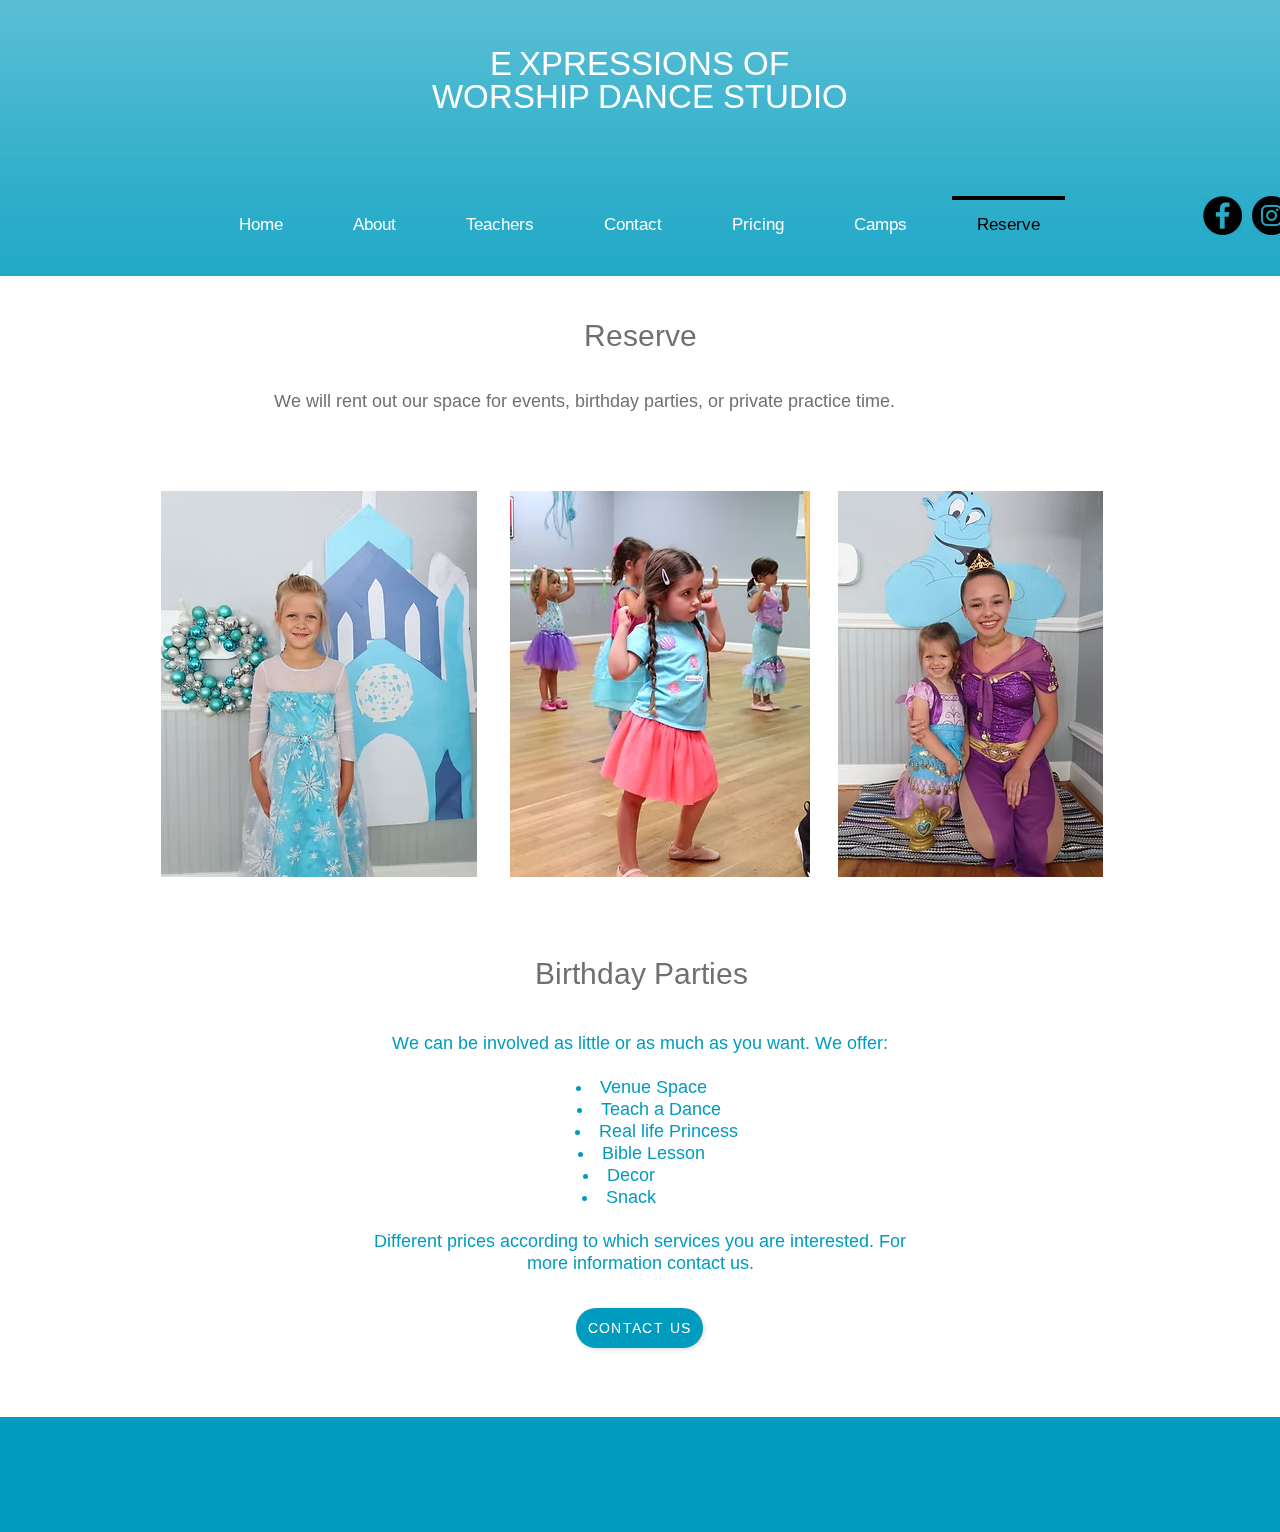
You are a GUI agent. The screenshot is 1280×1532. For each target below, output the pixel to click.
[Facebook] (1222, 215)
